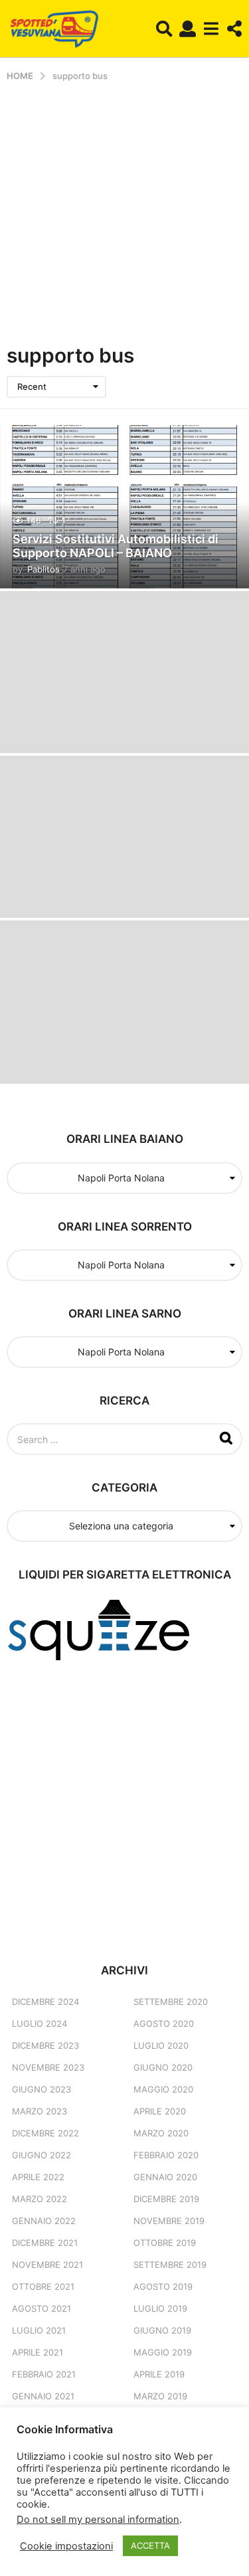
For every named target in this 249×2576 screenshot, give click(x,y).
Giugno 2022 (41, 2155)
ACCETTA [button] (150, 2545)
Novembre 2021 (47, 2265)
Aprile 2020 (160, 2111)
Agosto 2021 (41, 2308)
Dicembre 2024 (45, 2002)
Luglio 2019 (160, 2308)
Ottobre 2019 (165, 2243)
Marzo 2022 (40, 2199)
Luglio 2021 (39, 2330)
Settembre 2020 (171, 2002)
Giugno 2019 (162, 2330)
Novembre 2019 (169, 2221)
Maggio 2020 (163, 2089)
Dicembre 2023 (45, 2045)
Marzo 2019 (160, 2396)
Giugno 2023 (41, 2089)
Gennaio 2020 (165, 2177)
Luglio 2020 (161, 2045)
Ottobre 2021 (43, 2286)
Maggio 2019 (163, 2352)
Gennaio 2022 (44, 2221)
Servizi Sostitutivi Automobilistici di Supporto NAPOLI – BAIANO (116, 546)
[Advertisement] (124, 213)
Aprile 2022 (38, 2177)
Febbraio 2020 (166, 2155)
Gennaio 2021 (43, 2396)
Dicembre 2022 (45, 2133)
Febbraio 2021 (44, 2374)
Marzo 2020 (161, 2133)
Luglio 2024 (40, 2023)
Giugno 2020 (163, 2067)
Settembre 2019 (170, 2265)
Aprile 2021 (38, 2352)
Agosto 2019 (163, 2286)
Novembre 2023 (48, 2067)
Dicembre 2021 (45, 2243)
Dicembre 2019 (166, 2199)
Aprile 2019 (159, 2374)
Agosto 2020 (164, 2023)
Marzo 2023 (40, 2111)
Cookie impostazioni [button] (66, 2546)
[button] (164, 29)
